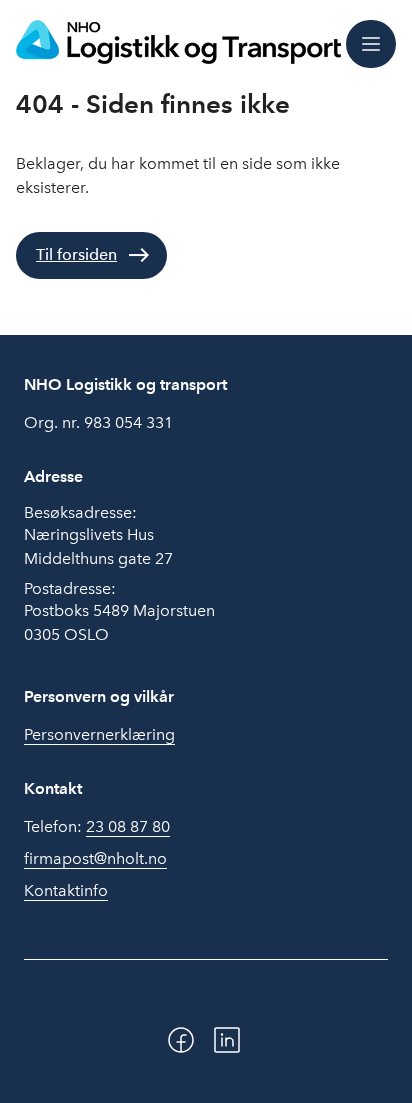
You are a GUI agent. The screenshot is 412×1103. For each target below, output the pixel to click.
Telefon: (97, 826)
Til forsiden (76, 254)
